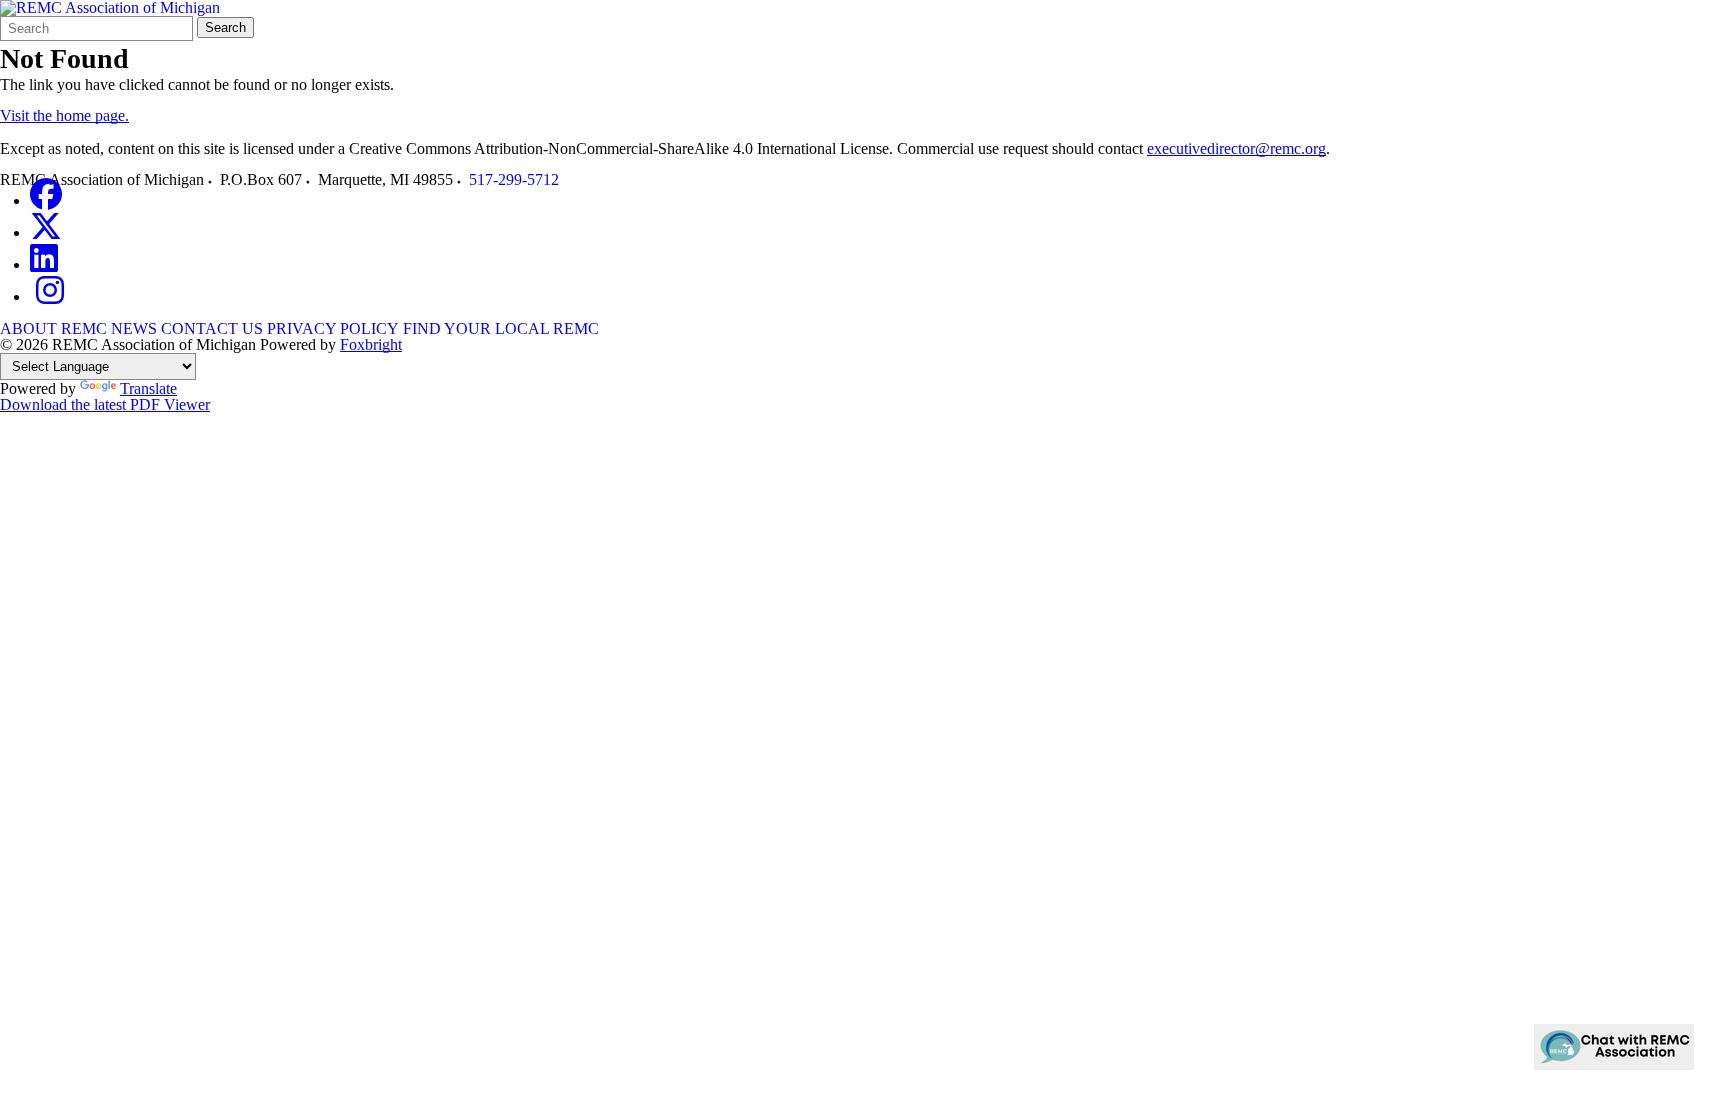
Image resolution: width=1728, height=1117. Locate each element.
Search (225, 27)
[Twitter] (46, 232)
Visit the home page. (64, 115)
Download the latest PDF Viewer (105, 404)
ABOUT (28, 328)
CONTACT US (212, 328)
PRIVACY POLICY (333, 328)
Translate (148, 388)
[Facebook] (46, 200)
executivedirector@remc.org (1236, 148)
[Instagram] (50, 296)
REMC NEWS (109, 328)
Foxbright (371, 344)
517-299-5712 (514, 179)
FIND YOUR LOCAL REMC (501, 328)
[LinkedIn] (44, 264)
